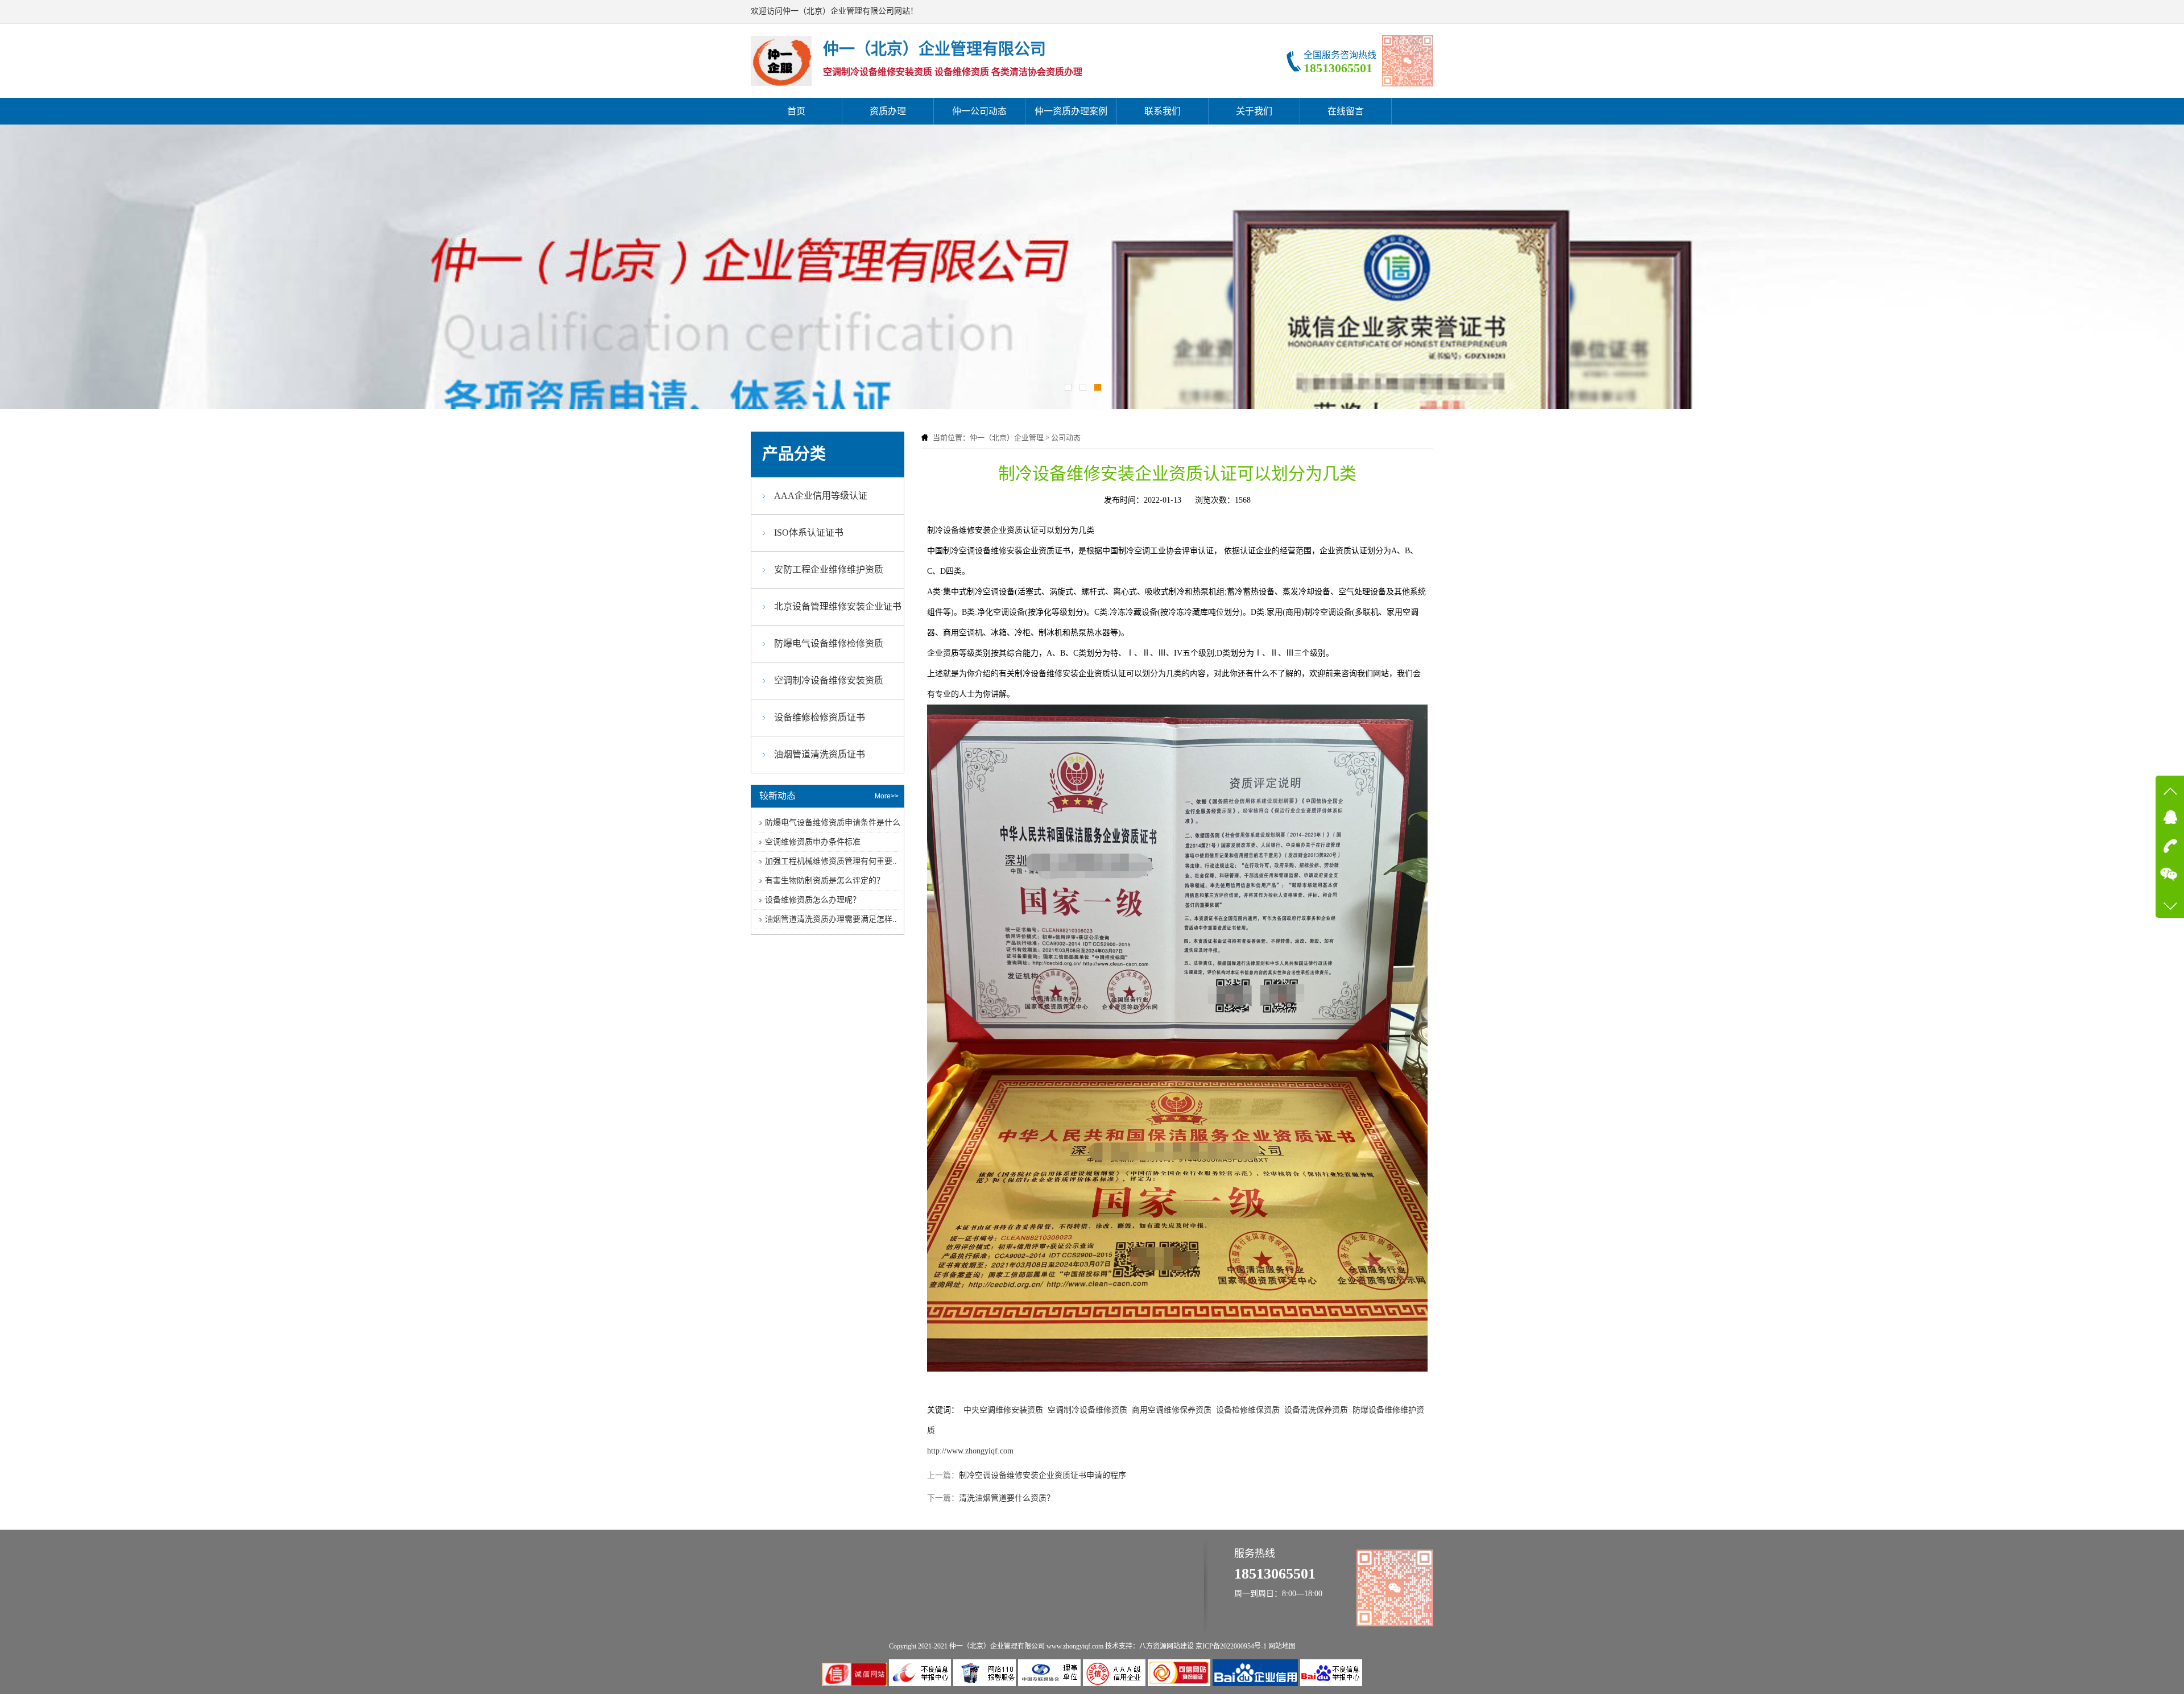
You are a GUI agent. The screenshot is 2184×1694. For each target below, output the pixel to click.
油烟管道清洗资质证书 (820, 754)
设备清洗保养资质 (1316, 1410)
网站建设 (1180, 1646)
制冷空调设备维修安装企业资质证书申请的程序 (1043, 1475)
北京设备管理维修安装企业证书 (838, 606)
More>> (887, 796)
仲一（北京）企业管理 (1007, 438)
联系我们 (1163, 111)
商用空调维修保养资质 (1172, 1410)
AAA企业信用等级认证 (821, 496)
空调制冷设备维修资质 (1087, 1410)
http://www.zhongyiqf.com (970, 1451)
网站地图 (1282, 1646)
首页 (796, 111)
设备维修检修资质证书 (820, 717)
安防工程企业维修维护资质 (829, 570)
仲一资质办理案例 (1071, 111)
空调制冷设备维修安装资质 (829, 680)
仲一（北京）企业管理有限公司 (997, 1646)
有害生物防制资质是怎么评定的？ (825, 881)
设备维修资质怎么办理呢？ (813, 900)
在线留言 (1346, 111)
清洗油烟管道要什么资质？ (1007, 1498)
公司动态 (1066, 438)
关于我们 (1254, 111)
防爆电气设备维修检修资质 (829, 643)
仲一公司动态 (979, 111)
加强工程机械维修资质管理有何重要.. (831, 861)
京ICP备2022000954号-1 (1231, 1646)
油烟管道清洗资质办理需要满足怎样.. (831, 919)
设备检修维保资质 (1248, 1410)
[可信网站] (1180, 1683)
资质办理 (888, 111)
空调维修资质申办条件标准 (813, 842)
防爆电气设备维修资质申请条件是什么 (833, 823)
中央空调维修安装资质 (1003, 1410)
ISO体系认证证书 (809, 533)
